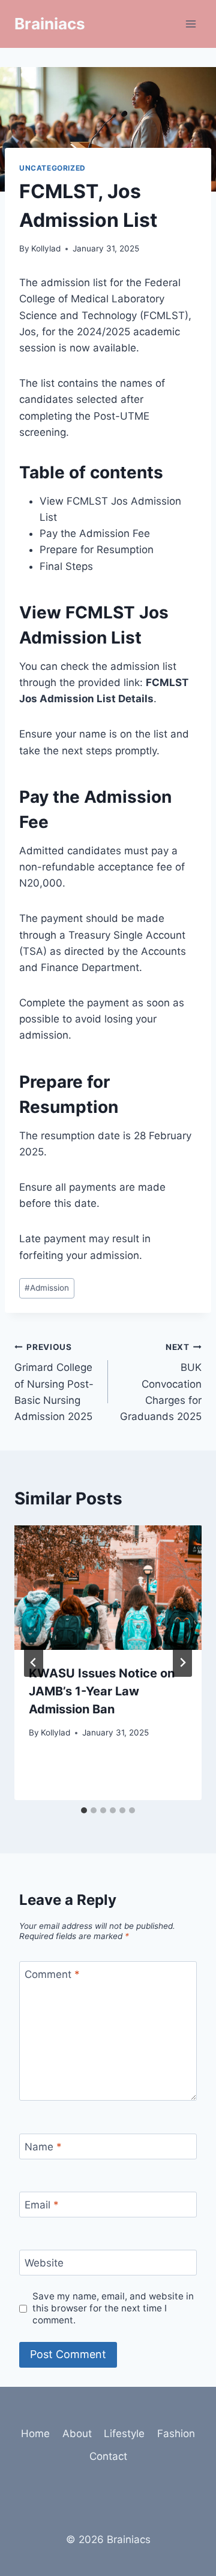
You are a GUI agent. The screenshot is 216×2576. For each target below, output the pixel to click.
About (77, 2434)
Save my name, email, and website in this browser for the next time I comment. (113, 2308)
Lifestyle (124, 2434)
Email (42, 2205)
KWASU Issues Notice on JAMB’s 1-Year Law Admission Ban (102, 1691)
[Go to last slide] (34, 1662)
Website (44, 2263)
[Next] (182, 1662)
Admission (47, 1288)
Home (35, 2434)
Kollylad (46, 248)
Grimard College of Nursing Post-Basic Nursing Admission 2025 (54, 1382)
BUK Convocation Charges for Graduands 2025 (161, 1382)
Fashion (176, 2434)
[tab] (84, 1810)
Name (43, 2147)
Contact (108, 2456)
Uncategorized (52, 168)
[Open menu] (190, 24)
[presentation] (108, 1588)
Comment (52, 1974)
